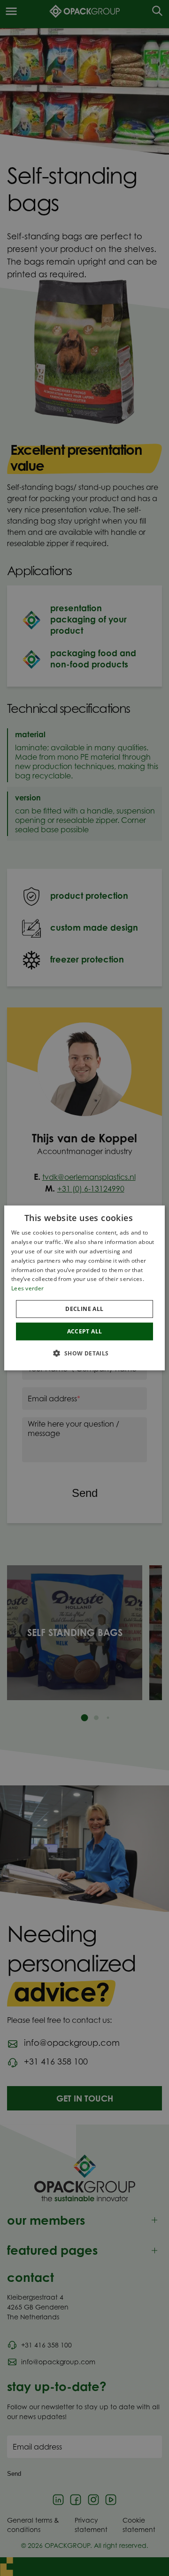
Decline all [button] (84, 1309)
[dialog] (84, 1288)
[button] (84, 1353)
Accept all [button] (85, 1331)
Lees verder (27, 1288)
